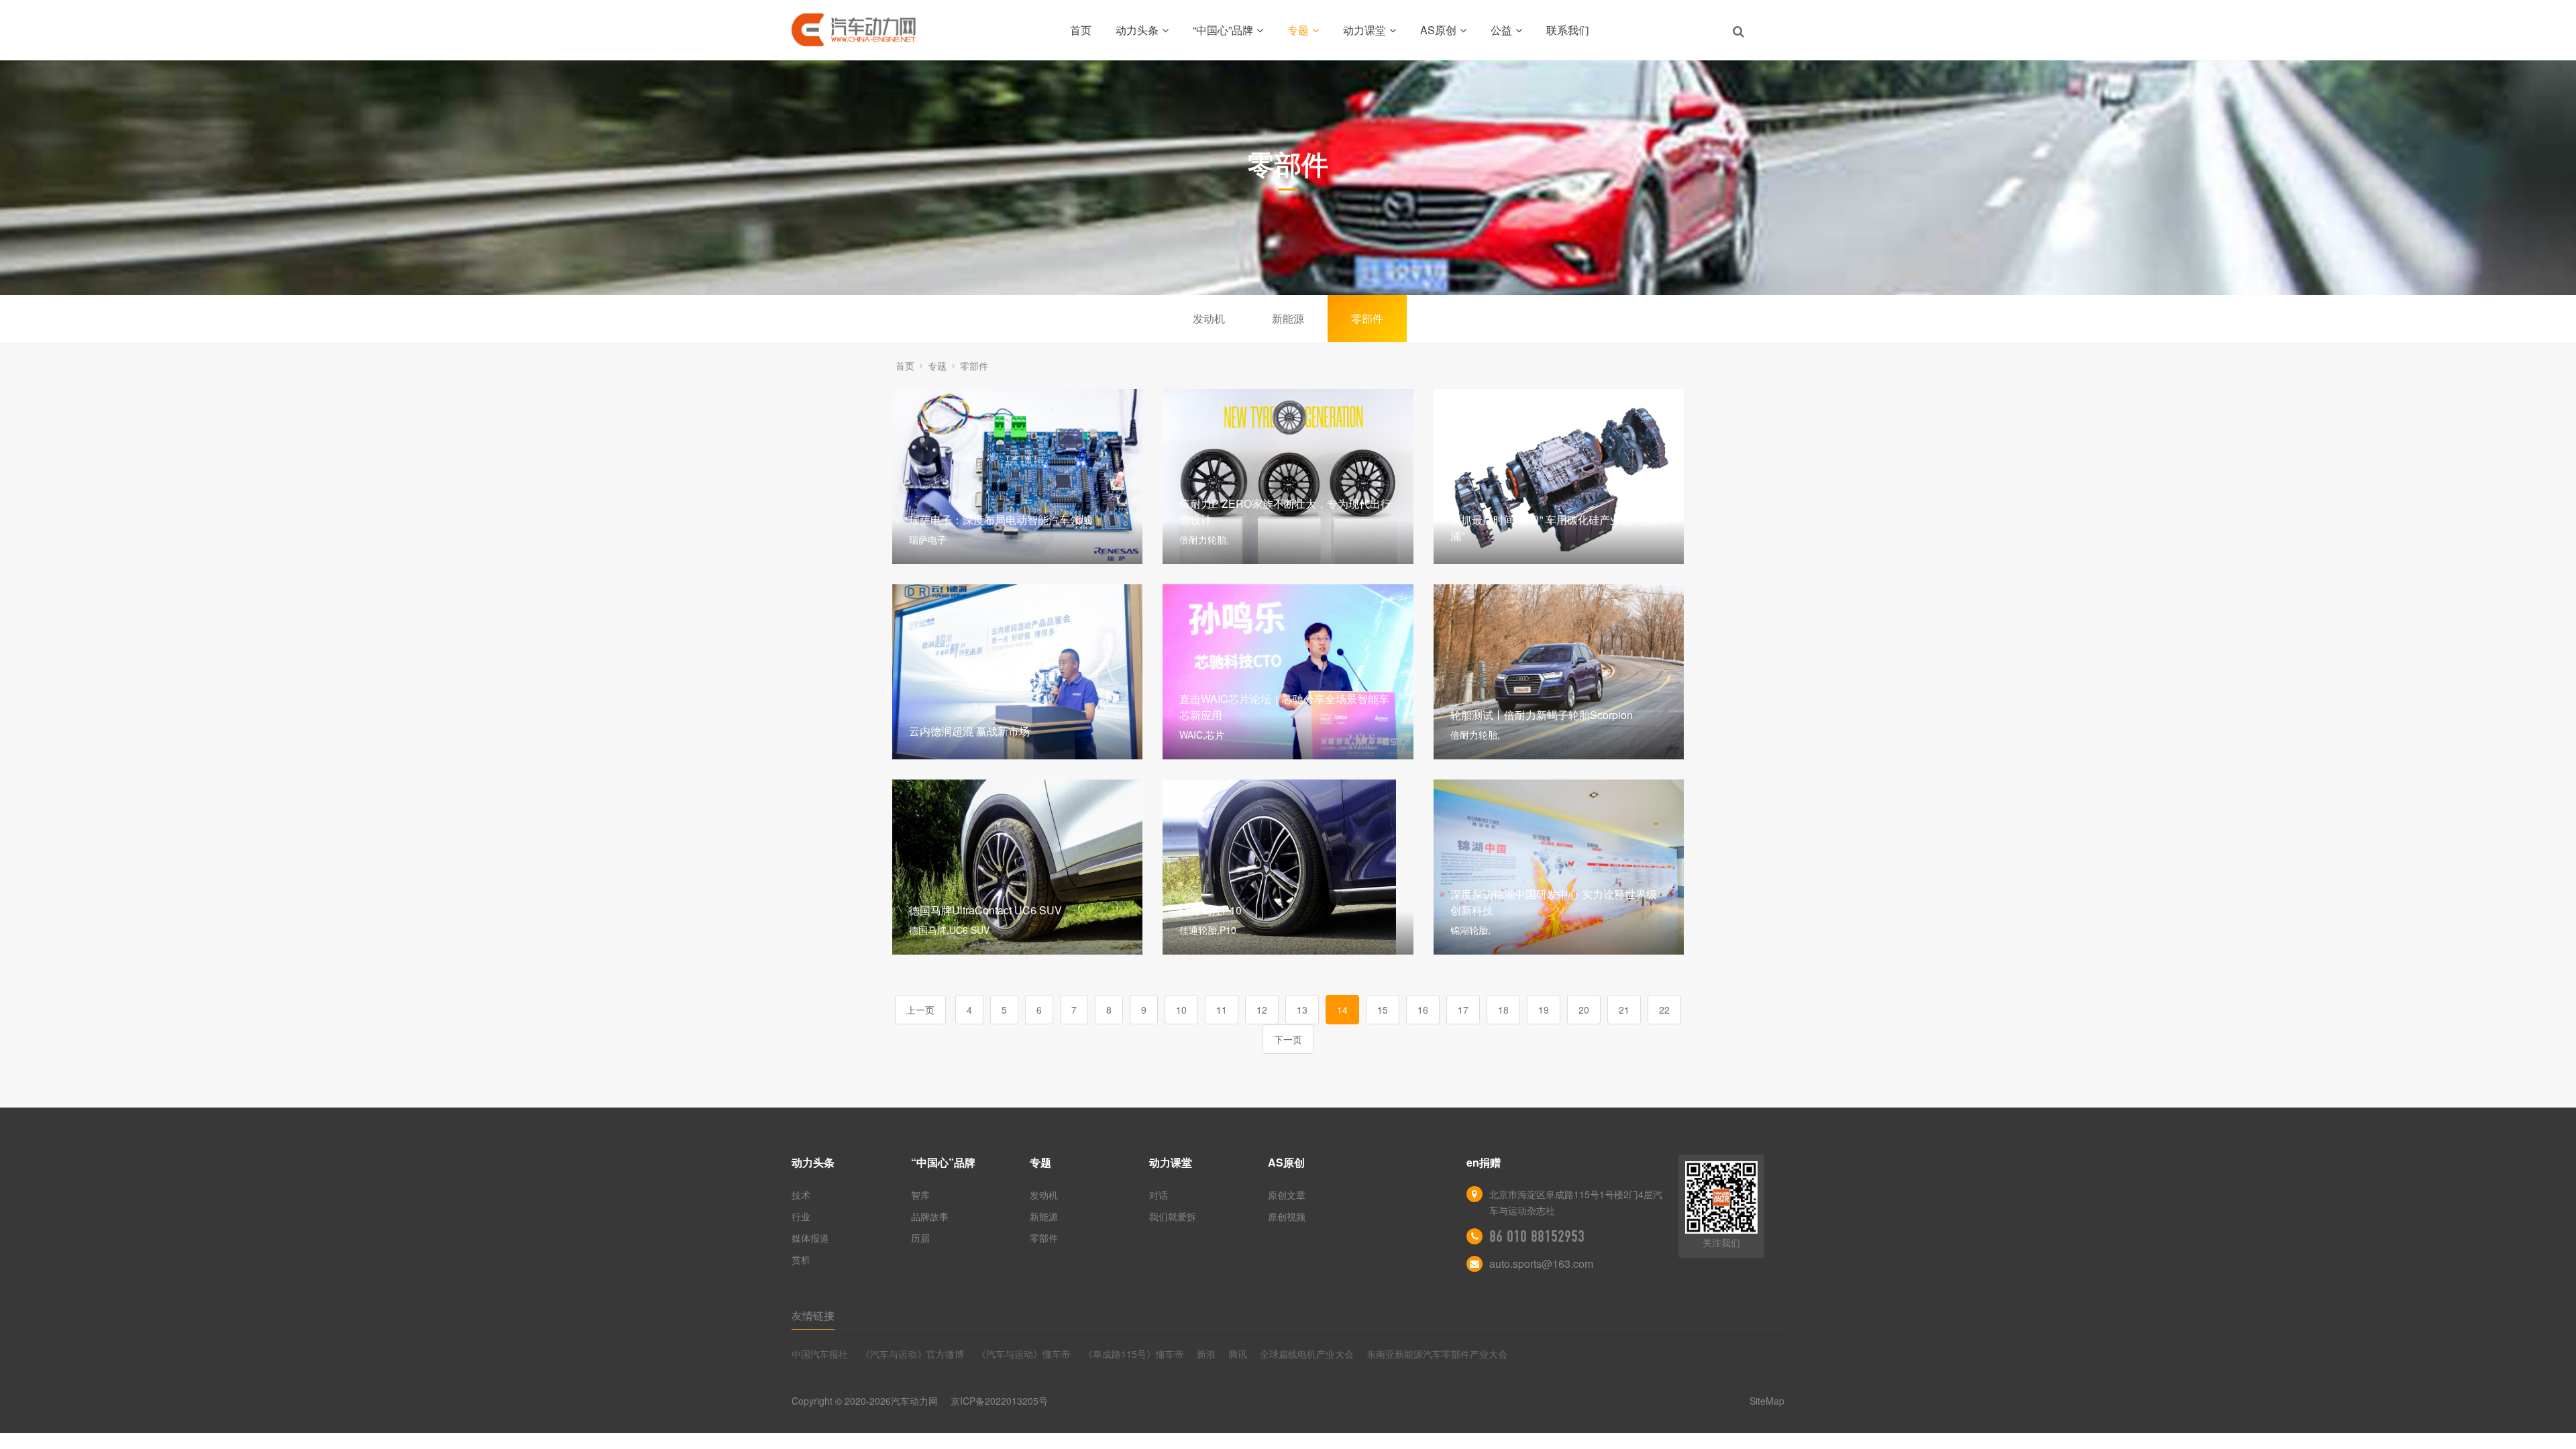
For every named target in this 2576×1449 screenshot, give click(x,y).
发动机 (1209, 318)
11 (1222, 1010)
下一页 (1288, 1039)
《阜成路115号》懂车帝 (1134, 1354)
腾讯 (1238, 1354)
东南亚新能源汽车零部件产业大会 (1437, 1354)
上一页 (920, 1010)
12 (1262, 1010)
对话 (1159, 1195)
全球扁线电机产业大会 (1307, 1354)
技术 (801, 1195)
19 (1544, 1010)
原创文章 (1287, 1195)
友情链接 (813, 1315)
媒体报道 (810, 1238)
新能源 (1288, 318)
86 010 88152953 (1537, 1236)
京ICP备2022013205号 (999, 1401)
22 (1664, 1010)
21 (1624, 1010)
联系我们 (1568, 30)
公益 (1501, 30)
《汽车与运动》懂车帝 (1024, 1354)
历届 (920, 1238)
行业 (801, 1216)
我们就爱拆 (1173, 1216)
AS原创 (1438, 30)
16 (1423, 1010)
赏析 (801, 1259)
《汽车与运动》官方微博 (912, 1354)
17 (1463, 1010)
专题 (1298, 30)
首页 (1081, 30)
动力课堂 (1364, 30)
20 (1584, 1010)
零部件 (1367, 318)
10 (1181, 1010)
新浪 (1206, 1354)
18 (1503, 1010)
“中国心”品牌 (1223, 30)
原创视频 (1287, 1216)
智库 (920, 1195)
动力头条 (1137, 30)
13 (1302, 1010)
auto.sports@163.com (1541, 1264)
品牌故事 (930, 1216)
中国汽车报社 (820, 1354)
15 (1383, 1010)
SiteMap (1767, 1401)
